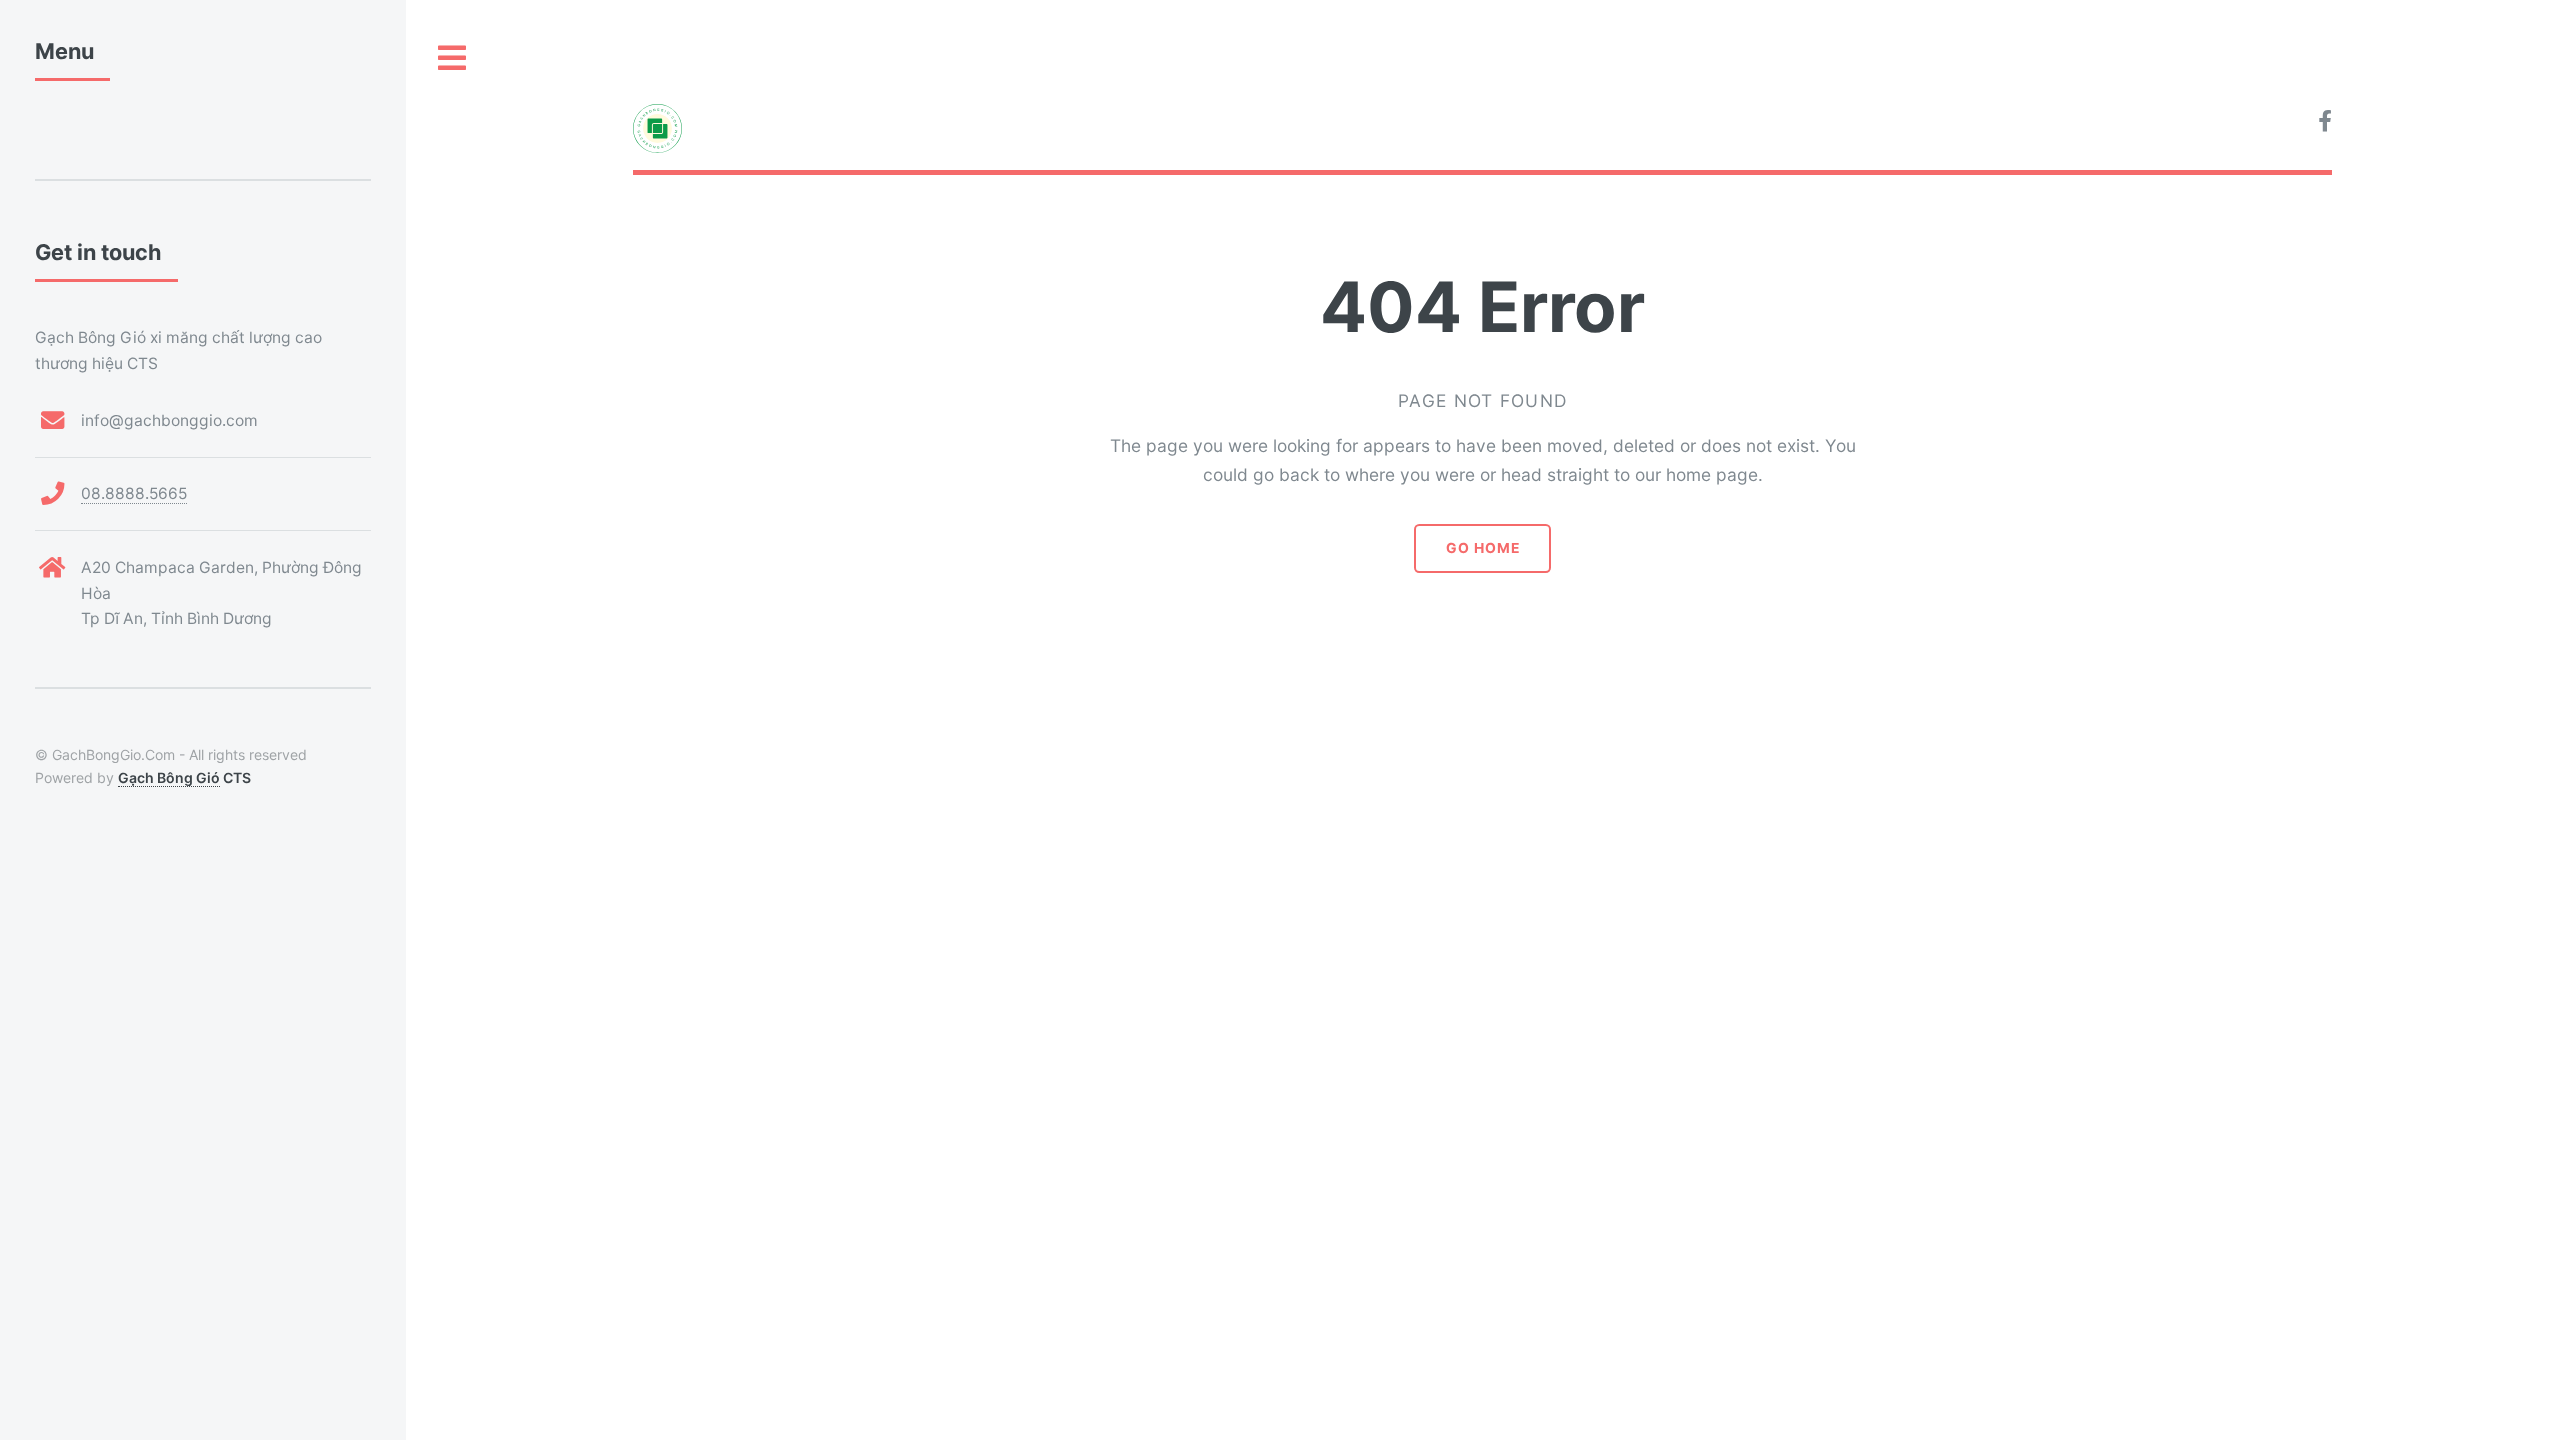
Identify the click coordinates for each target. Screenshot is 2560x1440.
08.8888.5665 (134, 493)
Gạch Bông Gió (169, 777)
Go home (1483, 548)
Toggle (453, 58)
